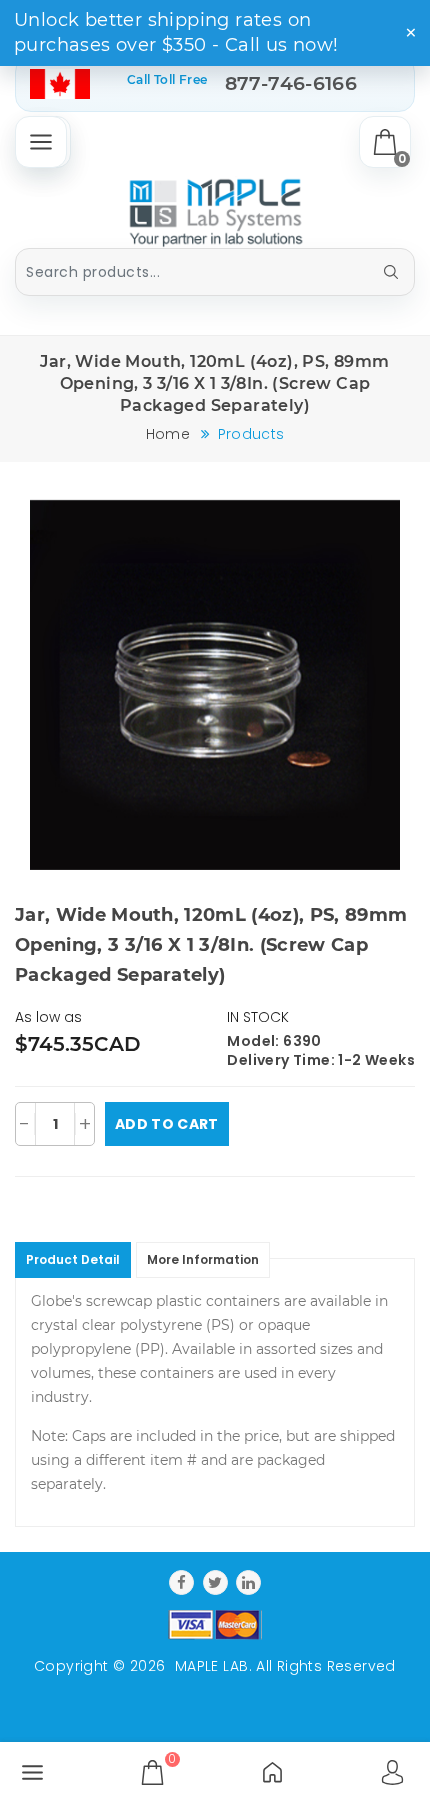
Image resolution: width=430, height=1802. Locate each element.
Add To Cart (167, 1124)
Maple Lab (212, 1666)
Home (168, 434)
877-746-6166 (291, 83)
